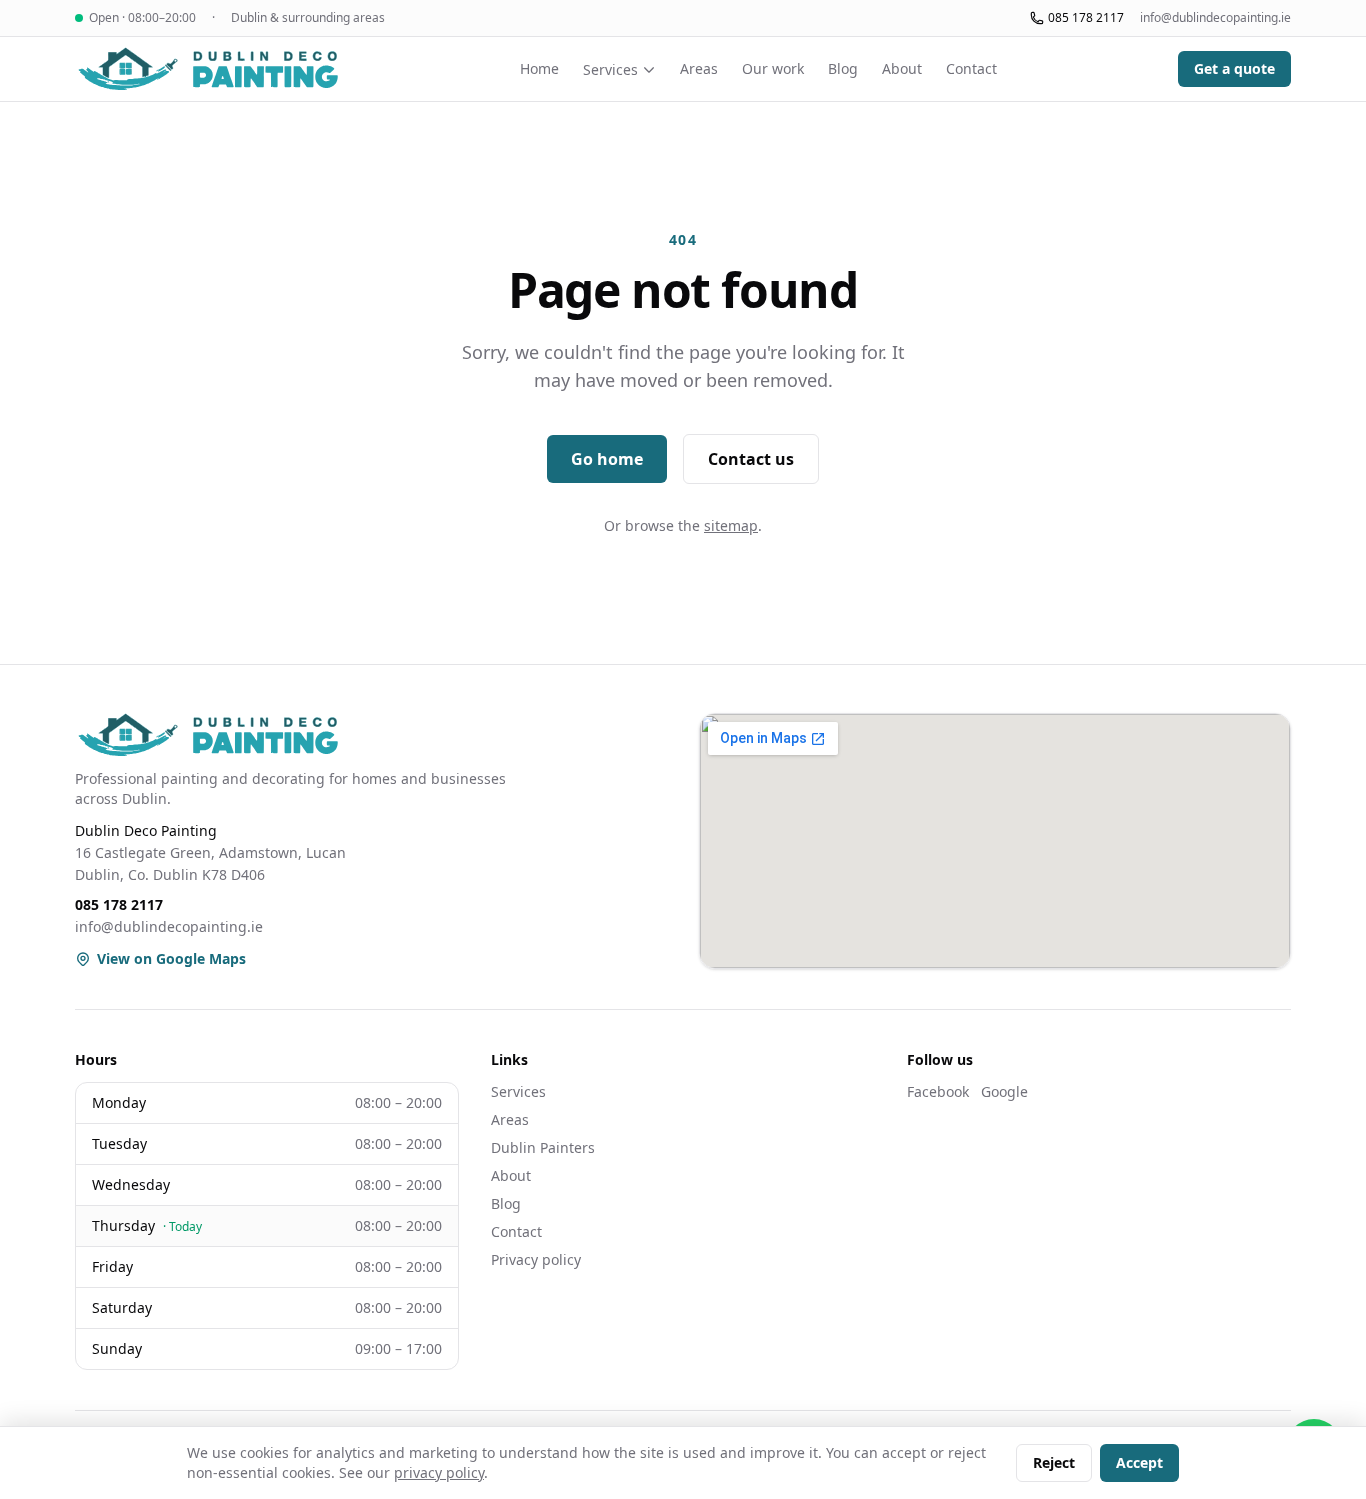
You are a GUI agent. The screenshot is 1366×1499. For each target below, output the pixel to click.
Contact (971, 68)
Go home (607, 459)
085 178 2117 (1086, 18)
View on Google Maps (171, 958)
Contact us (751, 459)
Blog (843, 68)
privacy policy (439, 1472)
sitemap (731, 525)
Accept (1139, 1462)
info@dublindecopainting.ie (1215, 18)
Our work (773, 68)
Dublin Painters (543, 1147)
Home (539, 68)
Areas (699, 68)
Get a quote (1234, 68)
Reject (1054, 1462)
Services (610, 69)
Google (1004, 1091)
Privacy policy (536, 1259)
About (902, 68)
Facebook (938, 1091)
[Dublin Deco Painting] (207, 69)
